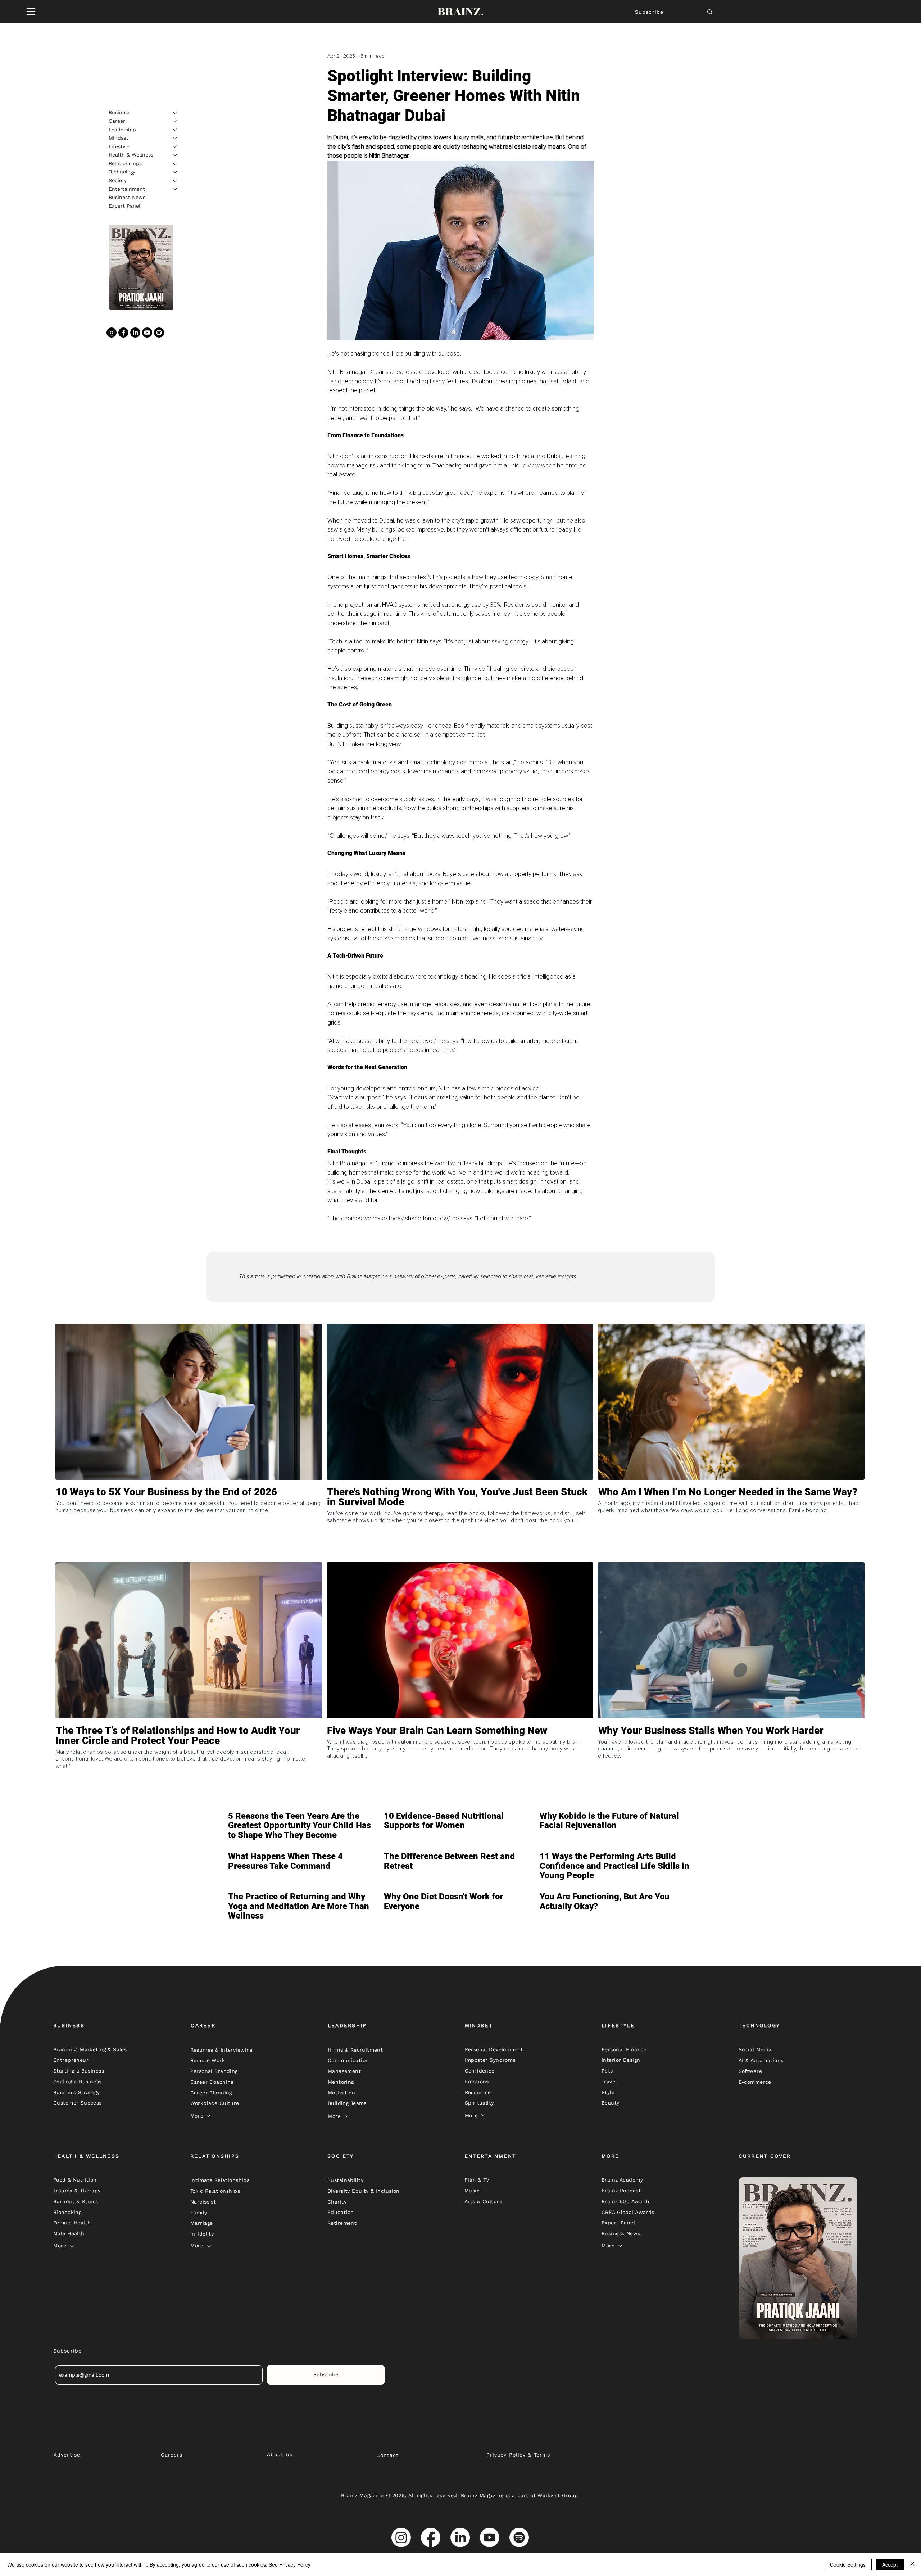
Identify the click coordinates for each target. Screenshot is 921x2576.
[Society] (175, 181)
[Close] (912, 2564)
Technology (122, 172)
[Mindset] (175, 138)
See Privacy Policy (290, 2564)
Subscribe (649, 12)
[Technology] (175, 172)
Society (118, 180)
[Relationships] (175, 164)
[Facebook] (123, 333)
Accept (890, 2564)
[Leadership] (175, 130)
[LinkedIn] (135, 333)
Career (117, 121)
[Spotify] (159, 333)
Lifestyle (119, 146)
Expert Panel (124, 206)
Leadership (122, 129)
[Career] (175, 121)
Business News (127, 197)
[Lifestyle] (175, 146)
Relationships (125, 163)
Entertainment (127, 189)
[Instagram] (112, 333)
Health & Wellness (131, 155)
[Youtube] (147, 333)
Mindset (119, 138)
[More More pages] (209, 2116)
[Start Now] (189, 1523)
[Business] (175, 113)
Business (119, 112)
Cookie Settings (848, 2564)
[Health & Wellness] (175, 155)
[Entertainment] (175, 189)
